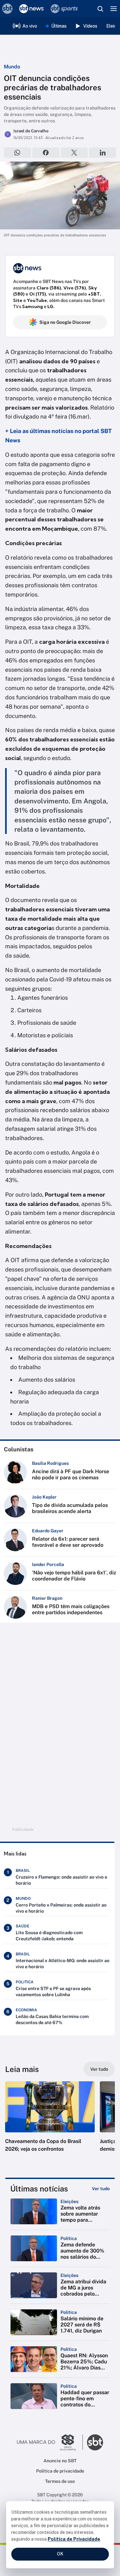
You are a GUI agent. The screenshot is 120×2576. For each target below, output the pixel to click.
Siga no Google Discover (65, 322)
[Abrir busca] (100, 9)
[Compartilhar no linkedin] (103, 153)
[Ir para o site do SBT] (95, 2442)
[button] (50, 2123)
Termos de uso (60, 2481)
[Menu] (114, 9)
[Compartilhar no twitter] (74, 153)
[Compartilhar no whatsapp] (17, 153)
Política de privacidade (60, 2471)
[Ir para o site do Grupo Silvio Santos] (50, 2442)
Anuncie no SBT (60, 2461)
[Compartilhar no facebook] (46, 153)
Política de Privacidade (74, 2539)
